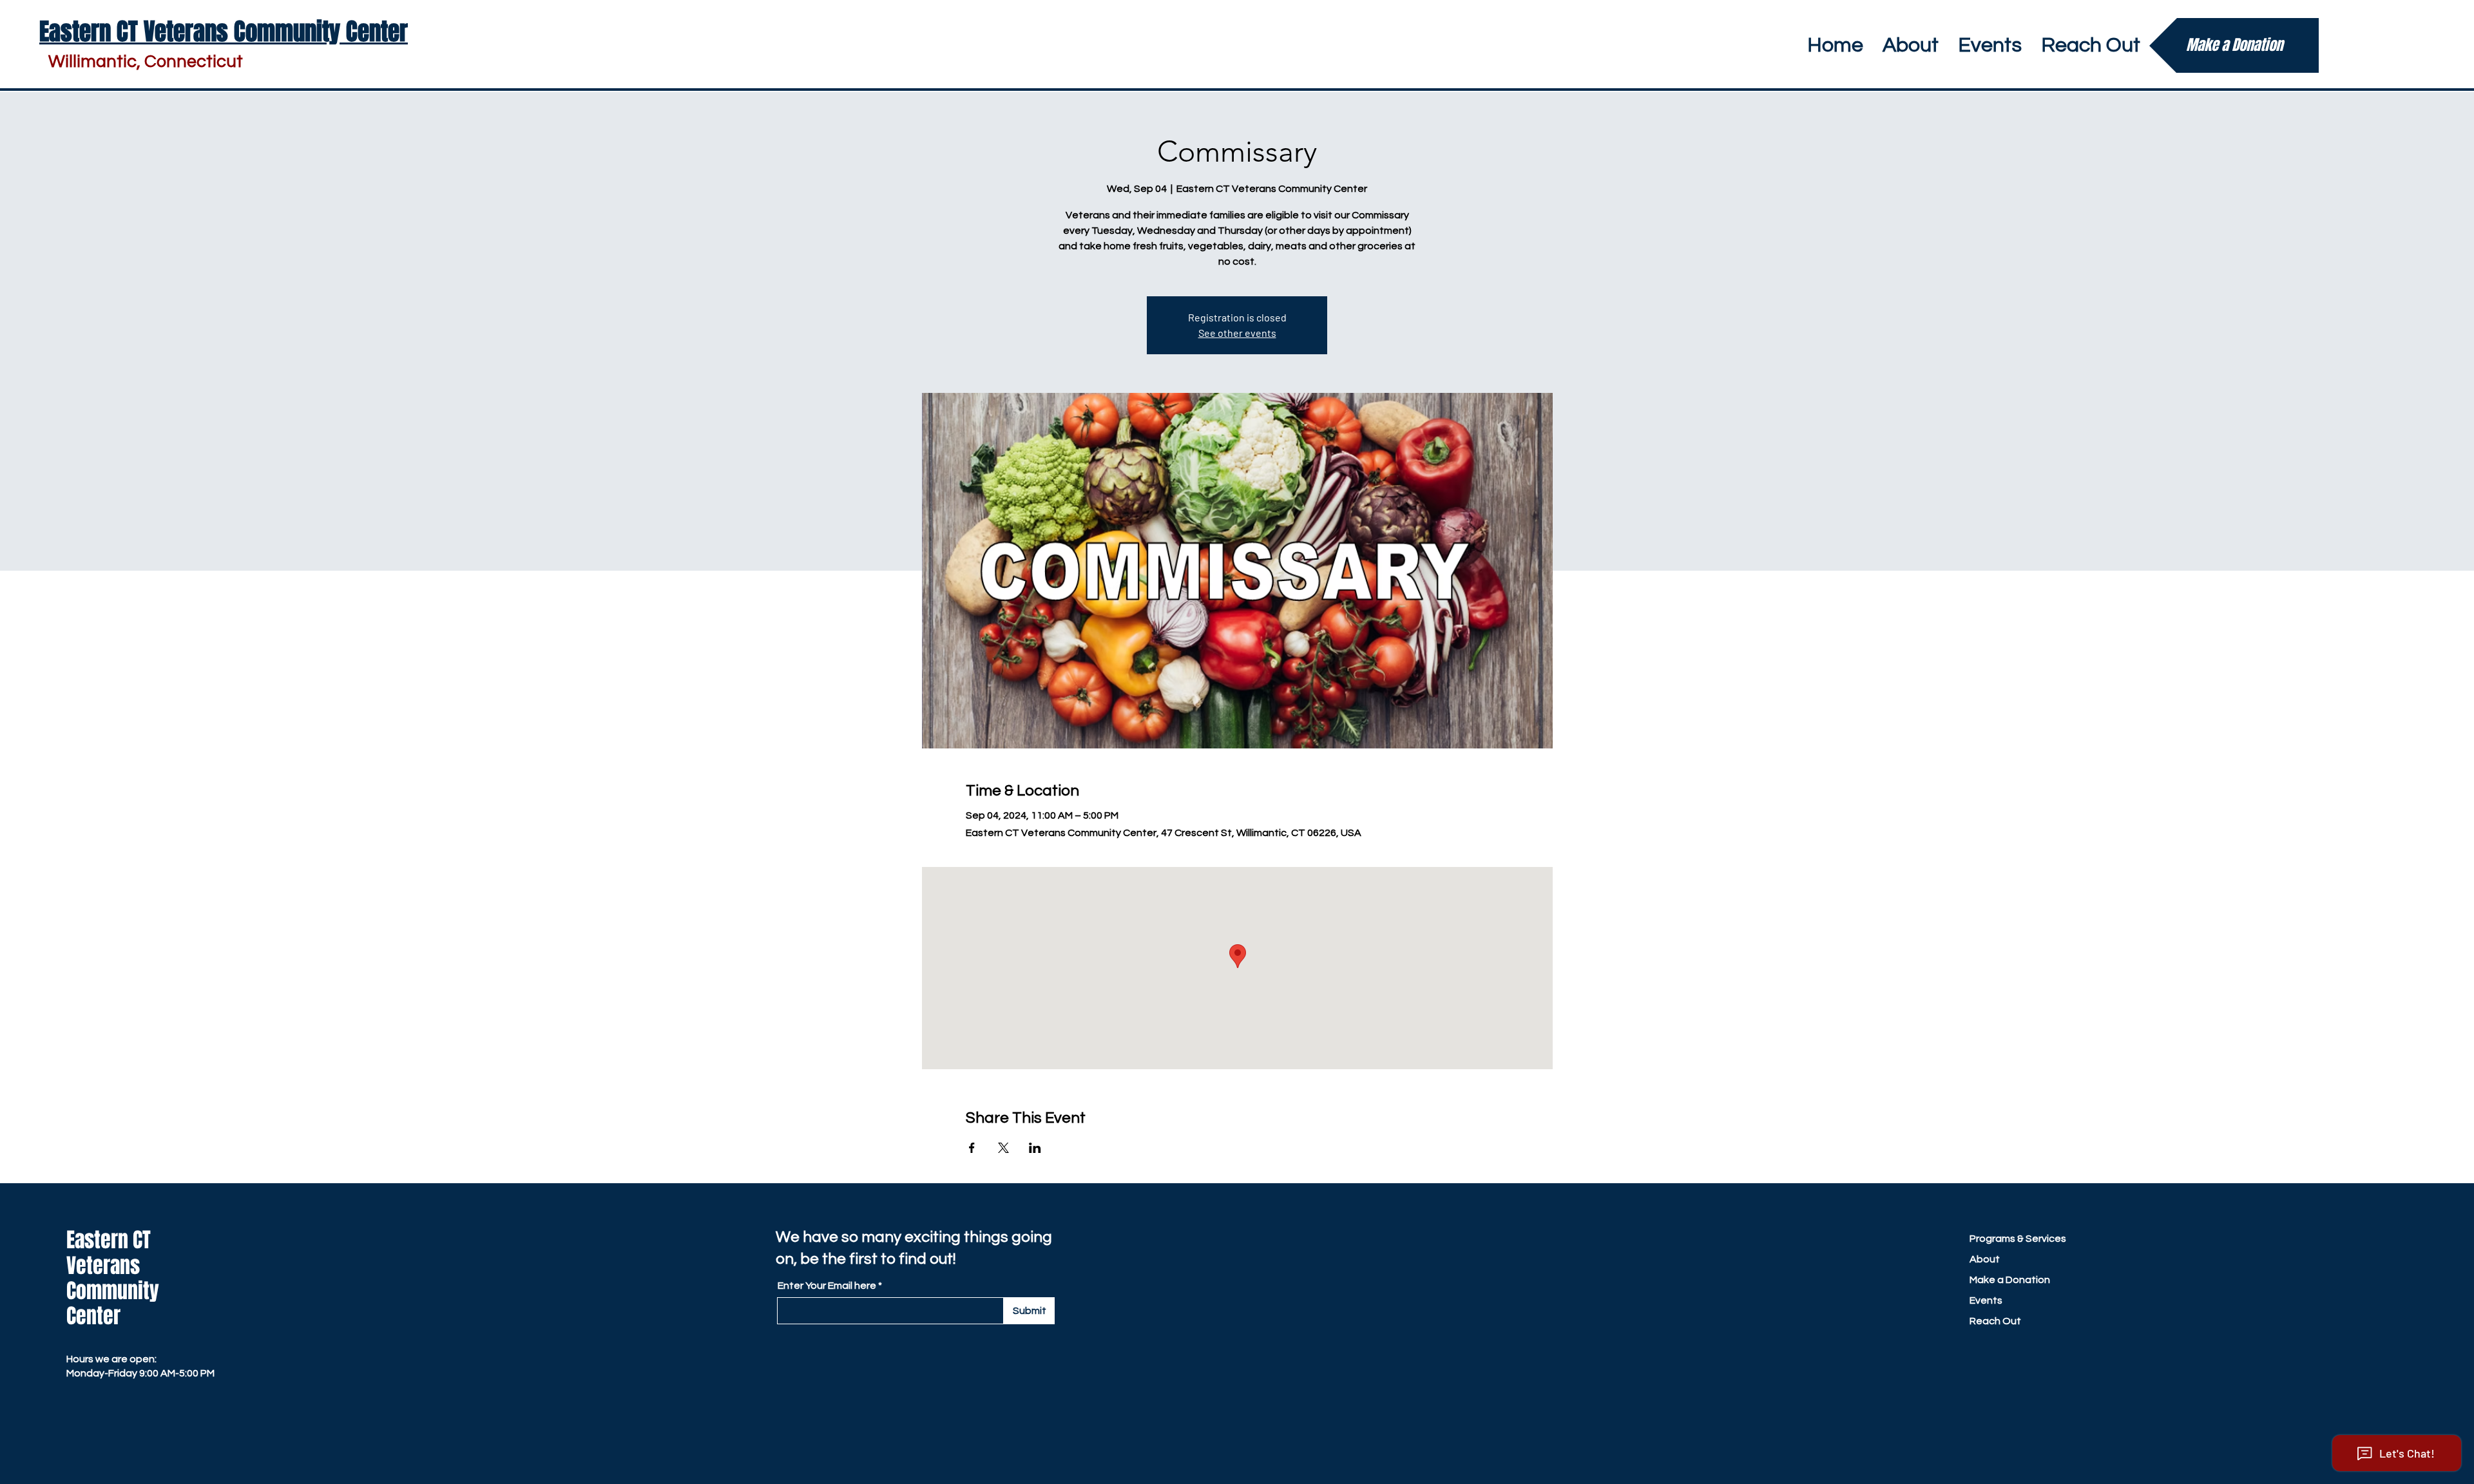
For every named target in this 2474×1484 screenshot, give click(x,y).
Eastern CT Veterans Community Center (113, 1278)
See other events (1237, 333)
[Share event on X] (1003, 1148)
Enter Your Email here (827, 1286)
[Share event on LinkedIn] (1035, 1148)
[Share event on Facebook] (972, 1148)
